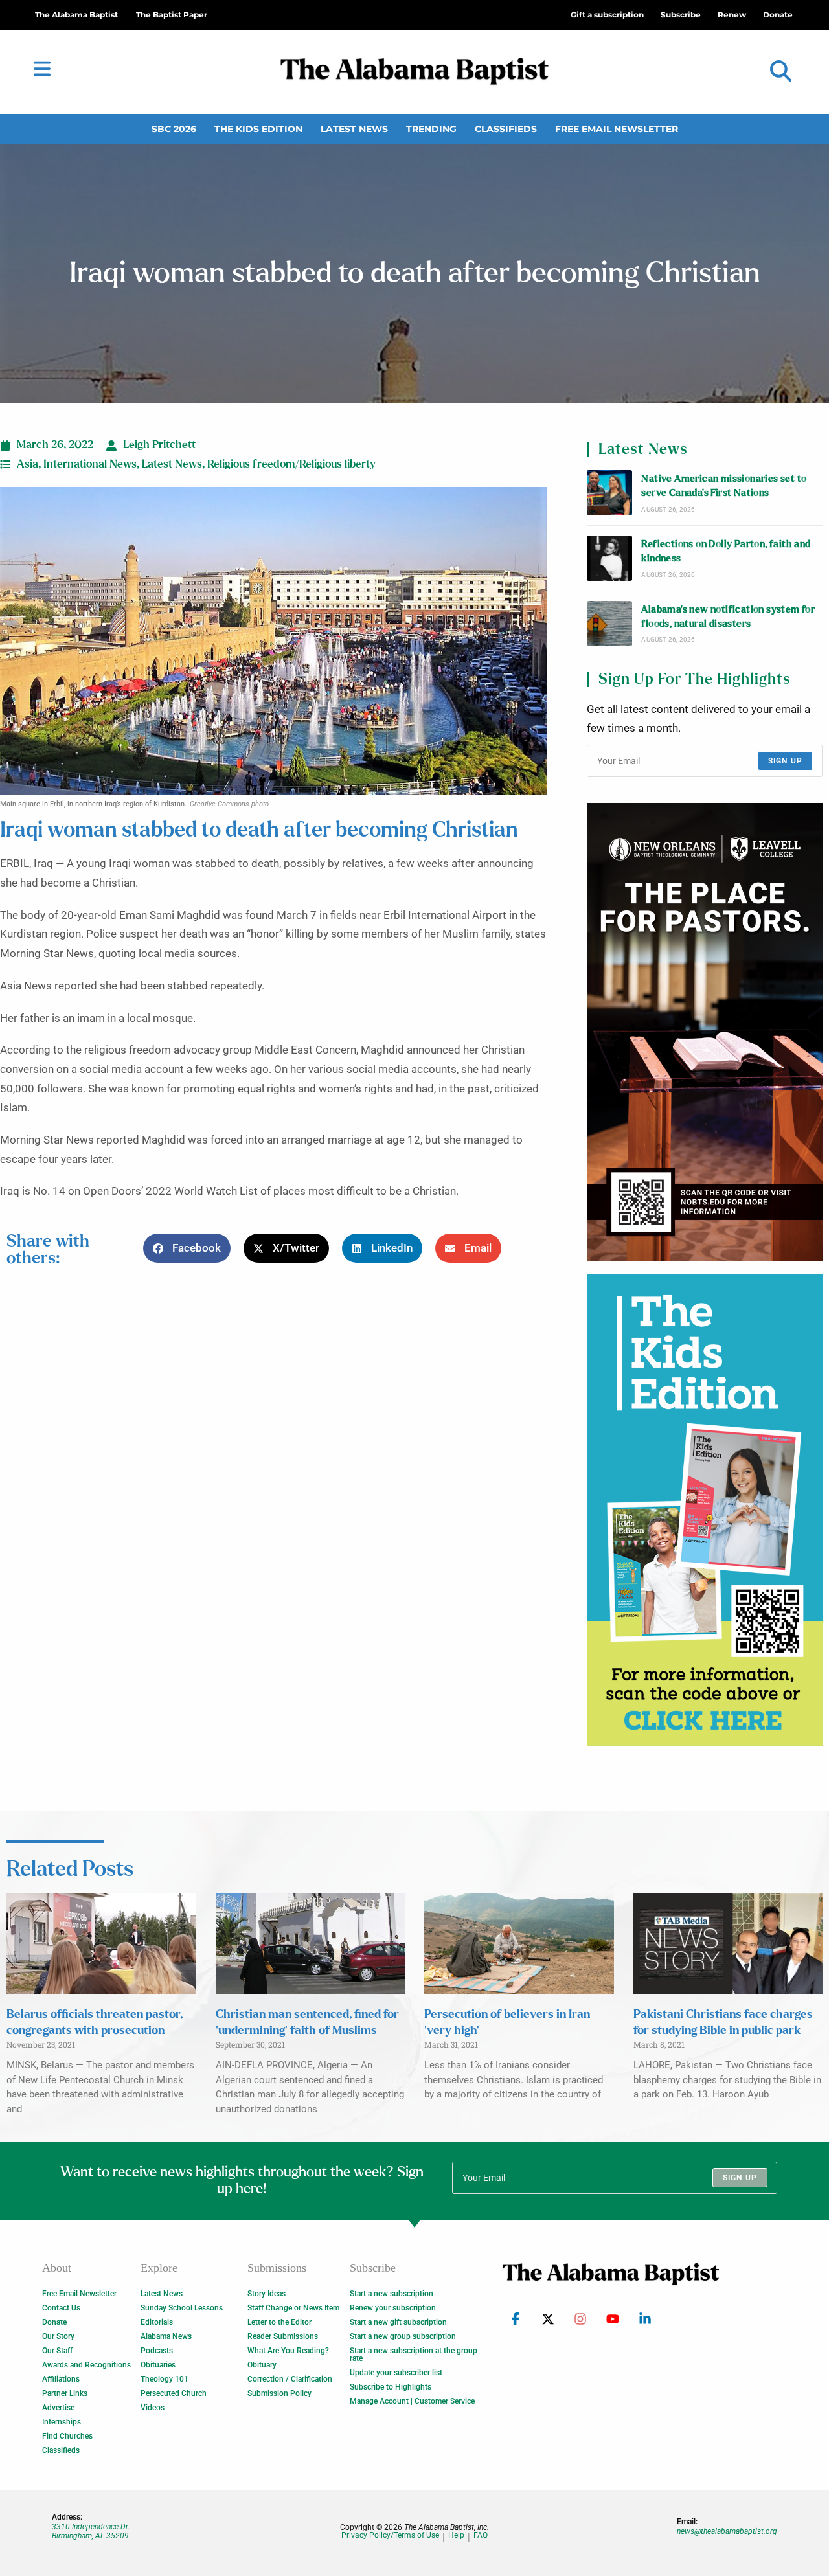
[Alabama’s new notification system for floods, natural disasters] (609, 624)
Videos (153, 2408)
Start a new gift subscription (398, 2322)
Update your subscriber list (396, 2373)
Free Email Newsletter (617, 129)
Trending (431, 129)
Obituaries (158, 2365)
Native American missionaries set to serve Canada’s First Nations (724, 486)
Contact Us (61, 2308)
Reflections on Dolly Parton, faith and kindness (726, 551)
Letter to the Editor (279, 2322)
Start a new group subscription (403, 2336)
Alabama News (166, 2336)
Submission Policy (279, 2393)
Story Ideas (267, 2294)
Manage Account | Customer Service (412, 2401)
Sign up (785, 761)
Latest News (354, 129)
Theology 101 (165, 2379)
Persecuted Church (174, 2393)
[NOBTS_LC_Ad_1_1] (705, 1032)
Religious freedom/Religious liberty (291, 464)
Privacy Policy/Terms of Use (390, 2536)
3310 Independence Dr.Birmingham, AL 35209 (91, 2531)
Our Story (58, 2336)
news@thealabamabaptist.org (727, 2531)
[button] (781, 72)
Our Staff (57, 2351)
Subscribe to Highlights (391, 2387)
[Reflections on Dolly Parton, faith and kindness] (609, 558)
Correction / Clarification (290, 2379)
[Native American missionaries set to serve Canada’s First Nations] (609, 493)
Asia (28, 464)
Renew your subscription (393, 2308)
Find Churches (67, 2436)
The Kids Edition (258, 129)
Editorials (157, 2322)
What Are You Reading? (288, 2351)
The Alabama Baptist (76, 15)
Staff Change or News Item (293, 2308)
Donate (54, 2322)
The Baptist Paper (172, 15)
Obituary (262, 2365)
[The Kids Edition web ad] (705, 1510)
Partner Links (65, 2393)
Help (456, 2536)
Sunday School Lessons (182, 2308)
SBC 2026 (174, 129)
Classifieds (506, 129)
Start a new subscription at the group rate (414, 2355)
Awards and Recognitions (86, 2365)
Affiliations (61, 2379)
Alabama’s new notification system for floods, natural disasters (728, 617)
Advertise (58, 2408)
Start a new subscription (392, 2294)
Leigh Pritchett (159, 445)
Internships (62, 2422)
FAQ (481, 2536)
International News (90, 464)
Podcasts (157, 2351)
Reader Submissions (283, 2336)
